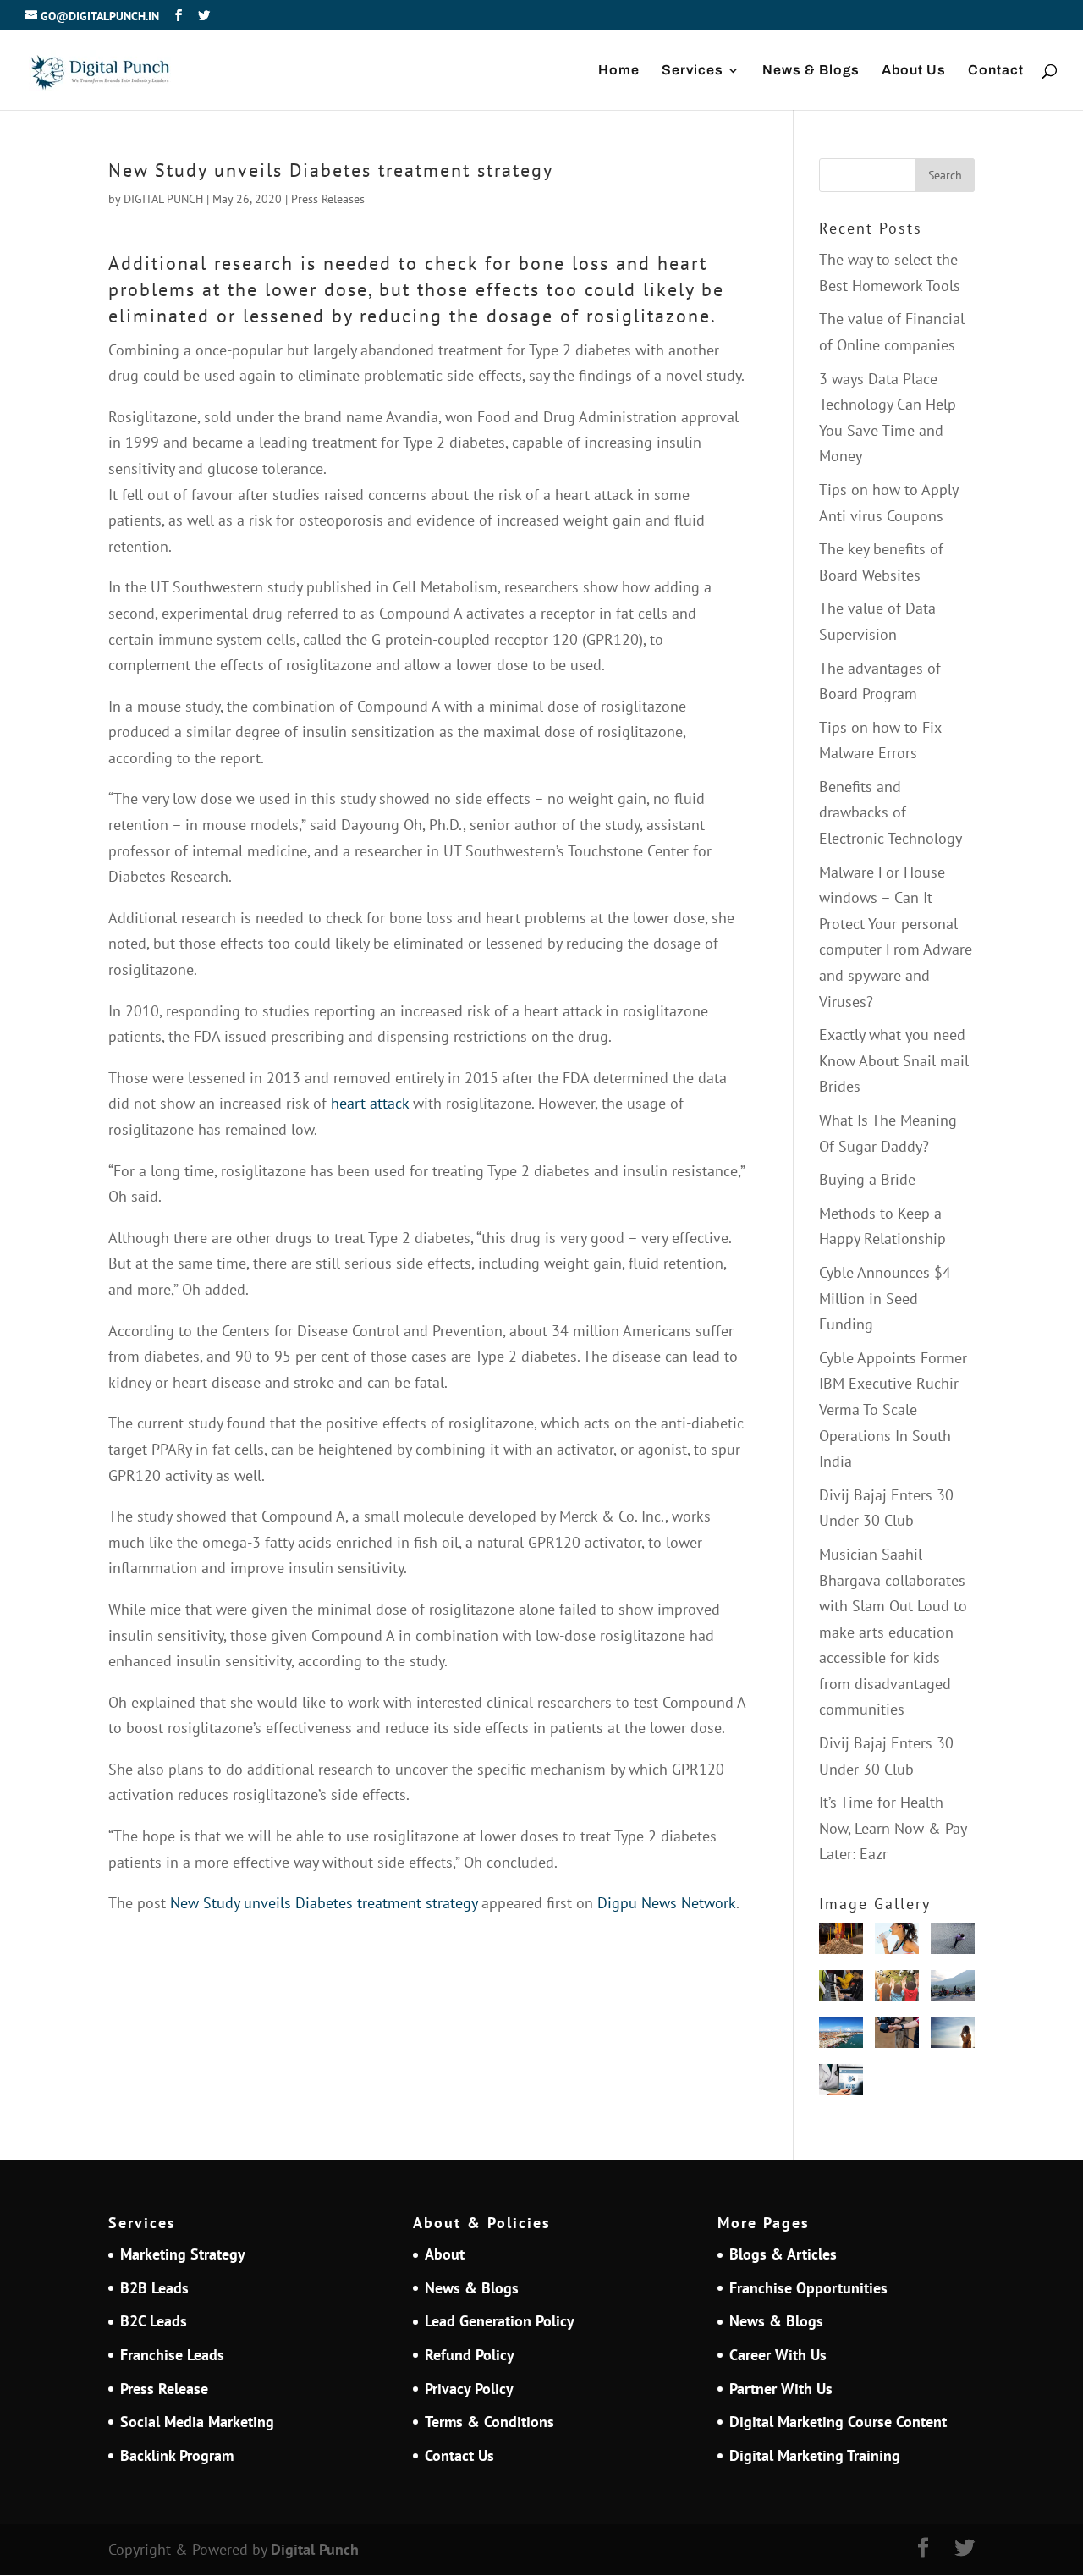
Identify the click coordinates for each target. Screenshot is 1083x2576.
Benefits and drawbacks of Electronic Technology (891, 812)
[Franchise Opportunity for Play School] (897, 1990)
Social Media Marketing (197, 2422)
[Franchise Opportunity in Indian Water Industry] (897, 1943)
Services (693, 71)
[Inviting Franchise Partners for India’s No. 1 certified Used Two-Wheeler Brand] (953, 1990)
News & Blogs (811, 71)
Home (619, 71)
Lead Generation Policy (500, 2321)
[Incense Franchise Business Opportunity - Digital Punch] (841, 1943)
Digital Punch (315, 2549)
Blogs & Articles (783, 2254)
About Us (914, 71)
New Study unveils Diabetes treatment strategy (324, 1903)
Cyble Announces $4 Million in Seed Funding (885, 1298)
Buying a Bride (867, 1179)
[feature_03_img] (953, 1943)
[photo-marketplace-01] (841, 2037)
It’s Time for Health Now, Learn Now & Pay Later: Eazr (893, 1828)
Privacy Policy (469, 2389)
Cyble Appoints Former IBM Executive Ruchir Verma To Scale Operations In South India (893, 1409)
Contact (996, 71)
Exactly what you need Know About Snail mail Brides (894, 1060)
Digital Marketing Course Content (838, 2422)
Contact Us (459, 2455)
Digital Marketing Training (815, 2455)
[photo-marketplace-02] (953, 2037)
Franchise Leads (172, 2355)
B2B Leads (154, 2288)
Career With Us (778, 2355)
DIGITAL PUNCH (163, 199)
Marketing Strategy (183, 2254)
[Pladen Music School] (841, 1990)
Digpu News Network (667, 1903)
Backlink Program (177, 2455)
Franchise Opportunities (808, 2288)
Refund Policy (470, 2355)
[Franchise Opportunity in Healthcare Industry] (841, 2084)
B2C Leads (154, 2321)
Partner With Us (781, 2389)
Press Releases (328, 199)
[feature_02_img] (897, 2037)
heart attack (370, 1103)
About (445, 2254)
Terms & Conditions (489, 2422)
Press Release (164, 2389)
